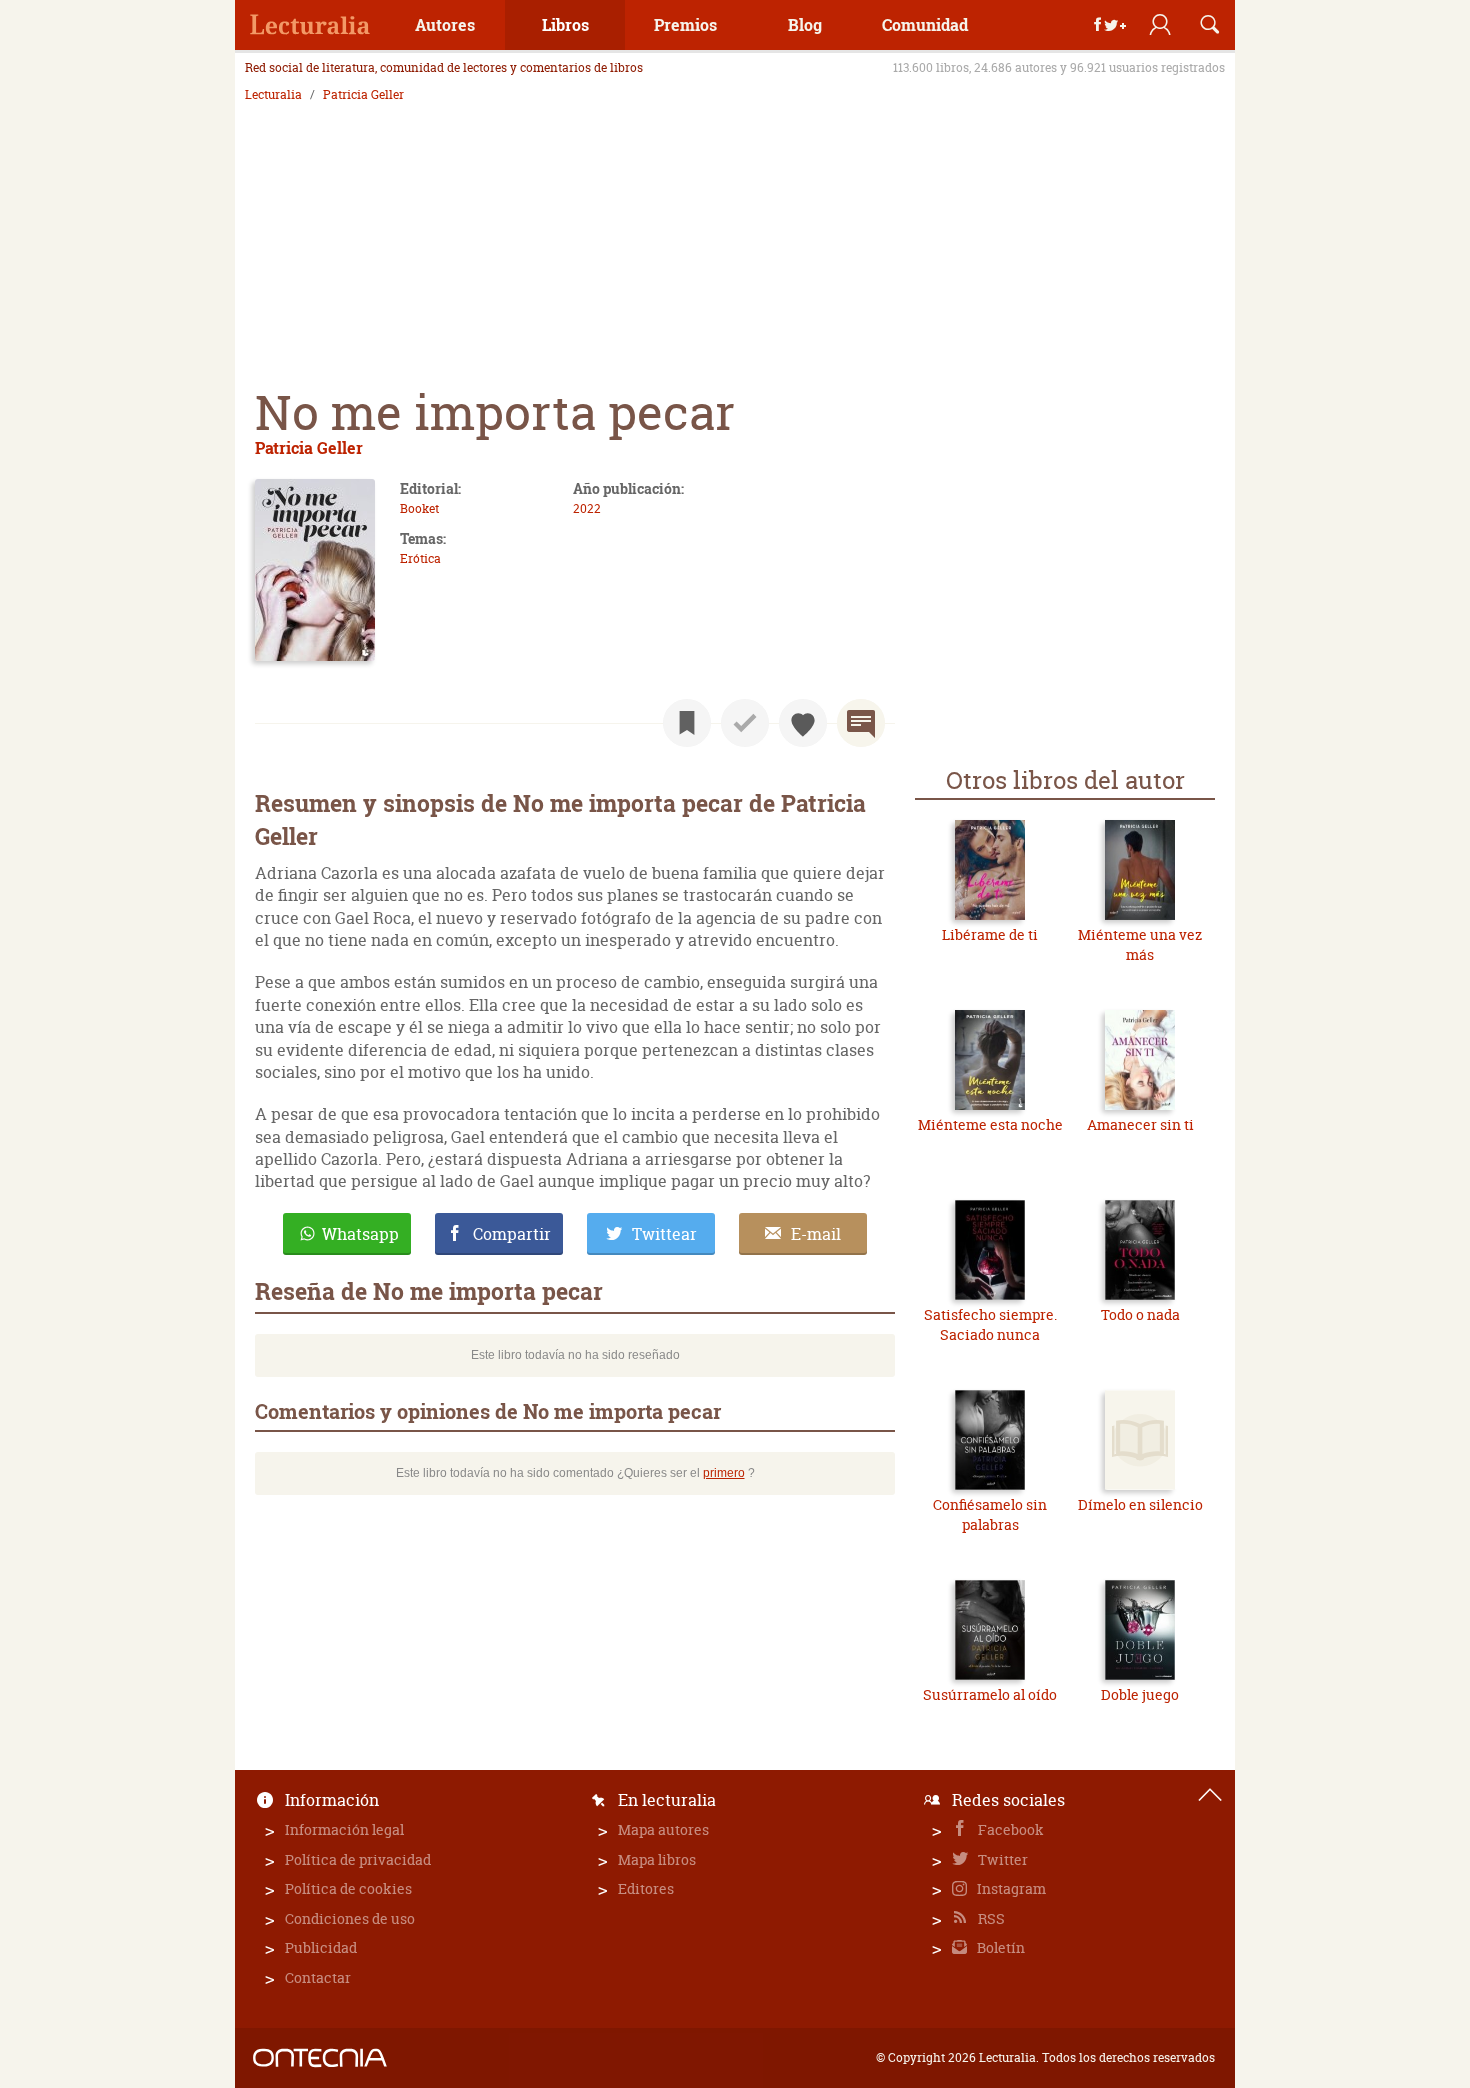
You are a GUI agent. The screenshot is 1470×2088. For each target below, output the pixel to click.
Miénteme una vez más (1140, 944)
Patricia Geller (363, 95)
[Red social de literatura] (310, 25)
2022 (587, 508)
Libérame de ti (990, 934)
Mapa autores (663, 1829)
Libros (565, 24)
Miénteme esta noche (990, 1124)
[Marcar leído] (745, 723)
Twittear (664, 1234)
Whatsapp (360, 1234)
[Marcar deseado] (803, 723)
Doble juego (1140, 1694)
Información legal (344, 1829)
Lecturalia (273, 95)
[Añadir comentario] (861, 723)
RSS (990, 1918)
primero (724, 1473)
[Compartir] (1110, 25)
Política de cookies (348, 1888)
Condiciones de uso (350, 1918)
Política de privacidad (358, 1859)
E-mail (816, 1234)
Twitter (1001, 1859)
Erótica (420, 558)
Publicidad (321, 1947)
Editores (646, 1888)
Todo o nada (1140, 1314)
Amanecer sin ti (1140, 1124)
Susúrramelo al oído (990, 1694)
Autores (445, 24)
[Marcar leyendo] (687, 723)
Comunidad (925, 24)
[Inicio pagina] (1210, 1795)
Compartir (512, 1234)
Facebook (1009, 1829)
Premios (685, 24)
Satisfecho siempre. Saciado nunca (990, 1324)
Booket (419, 508)
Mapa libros (657, 1859)
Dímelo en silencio (1140, 1504)
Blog (805, 24)
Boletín (999, 1947)
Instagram (1010, 1888)
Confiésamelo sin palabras (990, 1514)
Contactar (318, 1977)
